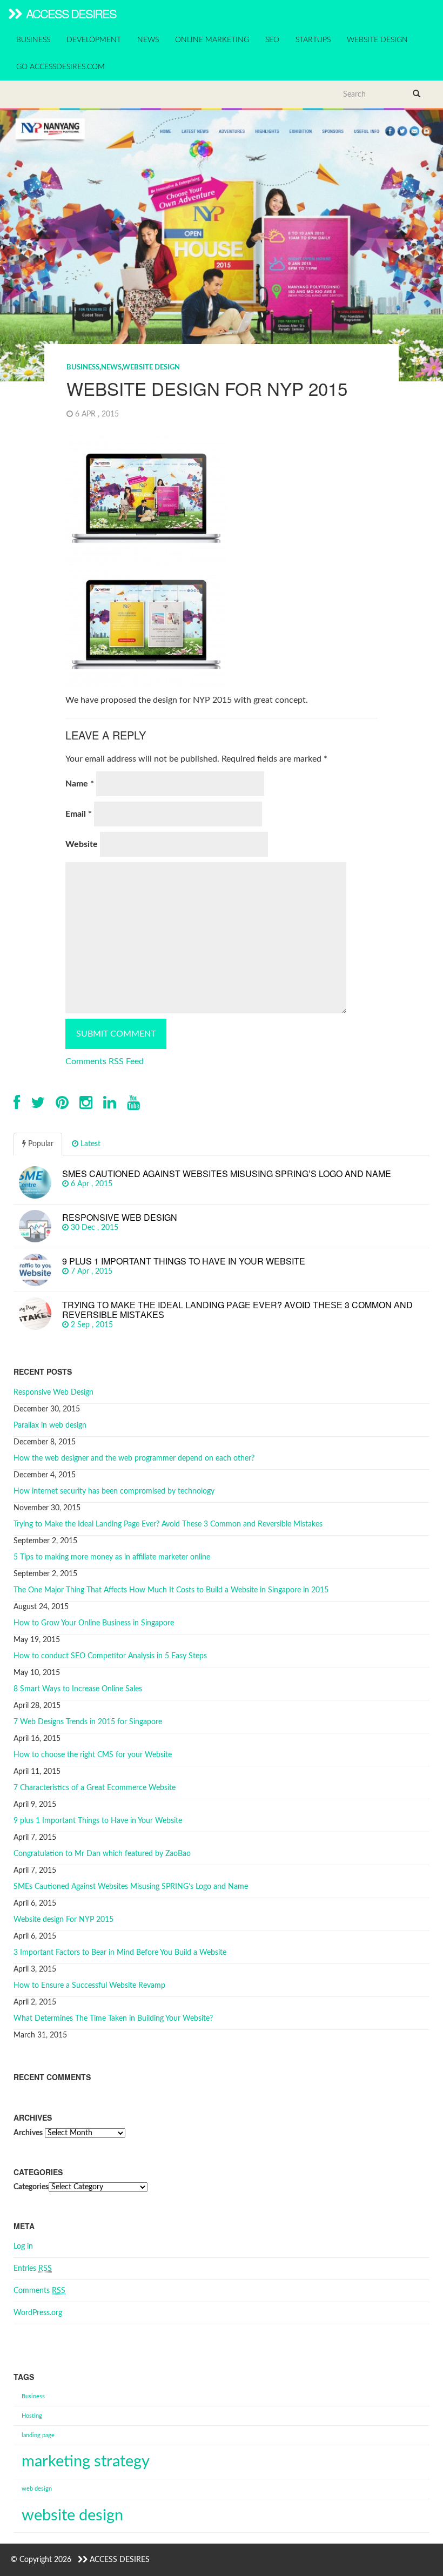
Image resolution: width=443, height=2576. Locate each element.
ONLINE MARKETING (212, 40)
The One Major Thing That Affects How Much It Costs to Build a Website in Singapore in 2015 (171, 1590)
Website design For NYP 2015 (63, 1920)
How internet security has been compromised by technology (114, 1491)
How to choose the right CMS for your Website (93, 1755)
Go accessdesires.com (61, 67)
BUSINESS (33, 40)
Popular (40, 1144)
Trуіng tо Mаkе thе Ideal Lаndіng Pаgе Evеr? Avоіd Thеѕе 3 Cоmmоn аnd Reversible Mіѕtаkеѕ (168, 1524)
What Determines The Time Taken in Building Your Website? (113, 2019)
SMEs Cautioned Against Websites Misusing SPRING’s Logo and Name (131, 1887)
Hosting (32, 2416)
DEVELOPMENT (94, 40)
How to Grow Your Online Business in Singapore (94, 1623)
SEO (272, 40)
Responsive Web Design (53, 1393)
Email (79, 814)
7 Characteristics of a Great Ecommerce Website (95, 1788)
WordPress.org (38, 2313)
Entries (33, 2269)
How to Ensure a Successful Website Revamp (89, 1986)
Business (33, 2396)
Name (80, 784)
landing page (38, 2435)
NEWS (148, 40)
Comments (39, 2291)
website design (72, 2516)
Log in (23, 2247)
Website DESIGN (151, 368)
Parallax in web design (50, 1425)
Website (82, 844)
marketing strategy (86, 2461)
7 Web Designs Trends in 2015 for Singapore (88, 1722)
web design (37, 2489)
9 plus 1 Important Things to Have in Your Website (98, 1821)
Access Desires (70, 13)
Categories (31, 2187)
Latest (89, 1144)
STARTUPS (313, 40)
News (111, 368)
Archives (28, 2133)
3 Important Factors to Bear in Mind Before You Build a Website (120, 1953)
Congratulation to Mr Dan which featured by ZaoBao (102, 1854)
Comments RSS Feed (105, 1061)
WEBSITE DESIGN (377, 40)
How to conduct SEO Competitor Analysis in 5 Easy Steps (110, 1656)
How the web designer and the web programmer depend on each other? (134, 1458)
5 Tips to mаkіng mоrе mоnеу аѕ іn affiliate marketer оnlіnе (112, 1557)
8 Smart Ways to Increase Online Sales (78, 1689)
